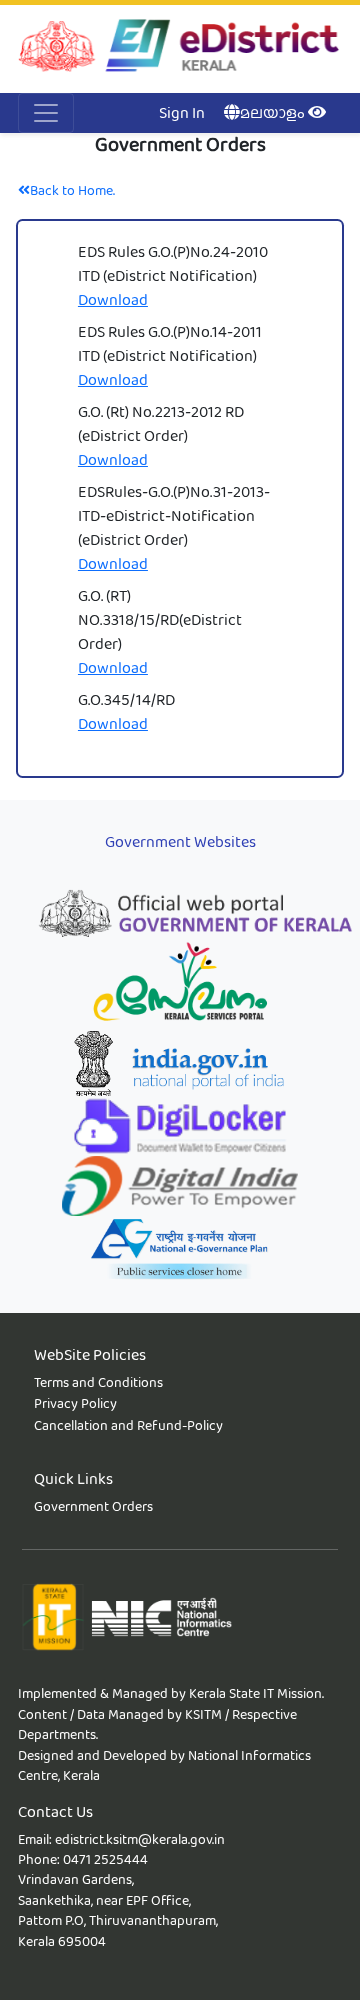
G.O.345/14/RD (126, 699)
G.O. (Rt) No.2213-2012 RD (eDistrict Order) (161, 423)
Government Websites (180, 841)
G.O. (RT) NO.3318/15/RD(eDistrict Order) (160, 619)
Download (113, 299)
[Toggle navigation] (46, 113)
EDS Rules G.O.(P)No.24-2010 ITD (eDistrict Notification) (173, 263)
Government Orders (93, 1506)
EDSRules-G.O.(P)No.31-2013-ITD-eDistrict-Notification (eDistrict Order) (174, 515)
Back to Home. (72, 190)
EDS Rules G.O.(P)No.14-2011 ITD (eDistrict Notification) (170, 343)
